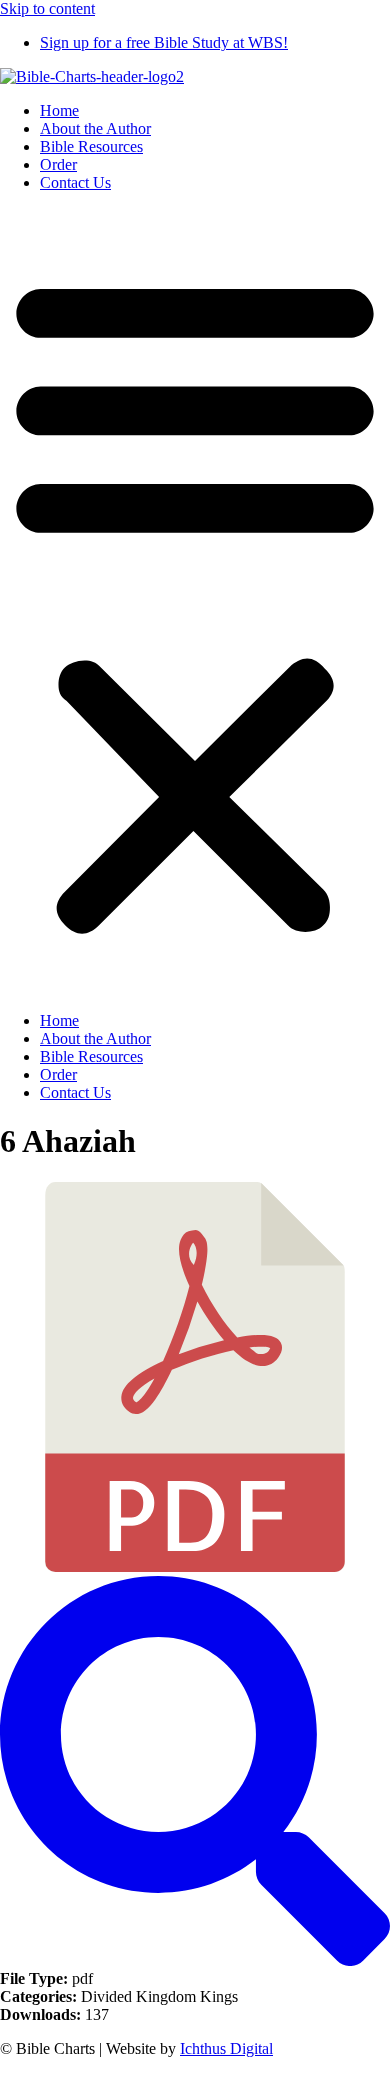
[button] (195, 602)
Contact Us (75, 182)
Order (58, 164)
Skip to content (47, 8)
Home (59, 110)
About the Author (95, 128)
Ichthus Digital (226, 2048)
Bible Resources (91, 146)
